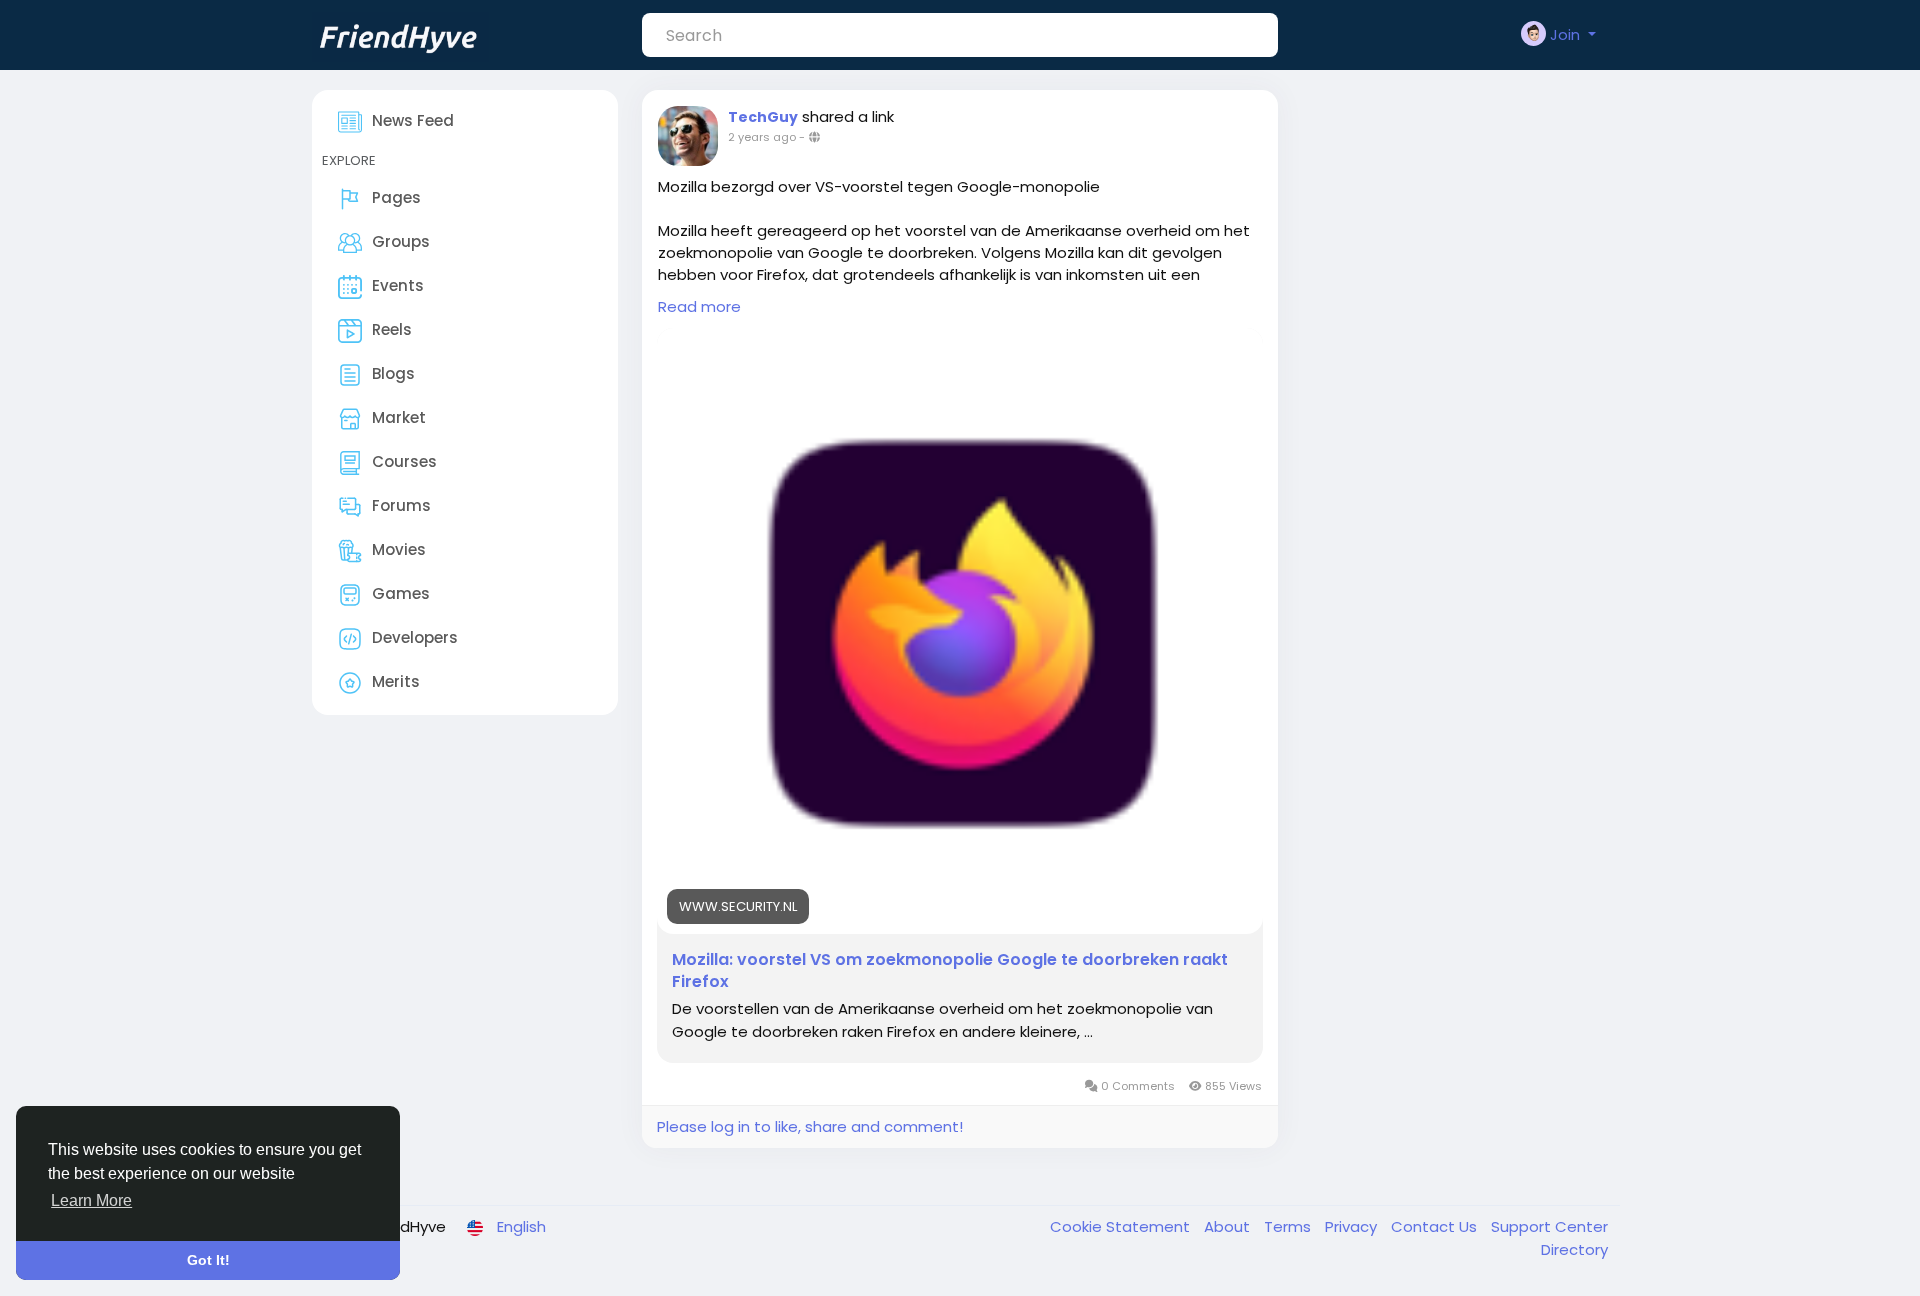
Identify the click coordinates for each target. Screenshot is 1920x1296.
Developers (415, 637)
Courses (404, 461)
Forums (401, 505)
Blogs (393, 373)
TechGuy (763, 117)
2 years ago (762, 137)
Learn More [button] (91, 1200)
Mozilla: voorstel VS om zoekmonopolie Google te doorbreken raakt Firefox (950, 971)
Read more (699, 306)
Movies (399, 549)
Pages (396, 197)
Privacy (1353, 1226)
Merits (396, 681)
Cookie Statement (1122, 1226)
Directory (1574, 1249)
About (1229, 1226)
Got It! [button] (208, 1260)
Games (401, 593)
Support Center (1549, 1226)
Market (399, 417)
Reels (392, 329)
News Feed (413, 120)
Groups (401, 241)
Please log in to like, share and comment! (810, 1126)
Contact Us (1436, 1226)
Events (398, 285)
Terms (1289, 1226)
